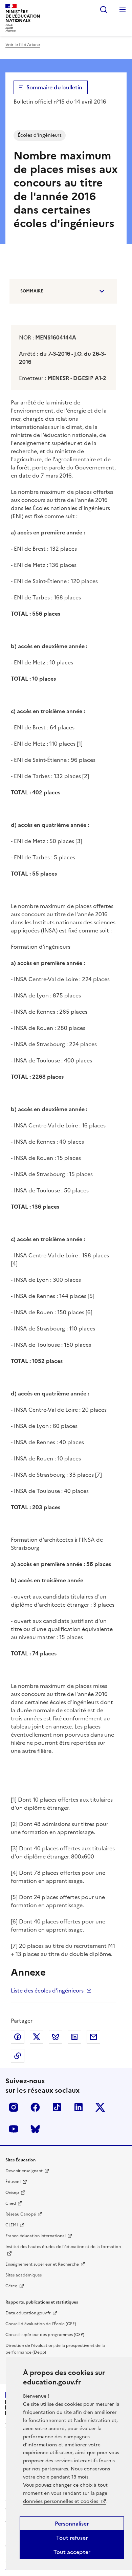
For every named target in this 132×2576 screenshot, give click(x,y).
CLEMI (12, 2225)
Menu (123, 9)
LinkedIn (79, 2107)
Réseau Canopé (21, 2214)
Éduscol (13, 2182)
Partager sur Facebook (18, 2037)
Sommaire (32, 291)
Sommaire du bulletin (54, 87)
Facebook (35, 2107)
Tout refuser (72, 2538)
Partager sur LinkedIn (74, 2037)
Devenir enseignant (24, 2171)
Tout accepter (72, 2552)
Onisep (12, 2193)
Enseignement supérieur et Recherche (42, 2264)
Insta (14, 2107)
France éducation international (36, 2236)
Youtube (14, 2129)
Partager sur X (37, 2037)
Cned (11, 2203)
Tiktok (57, 2107)
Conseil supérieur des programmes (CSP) (45, 2335)
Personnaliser (72, 2524)
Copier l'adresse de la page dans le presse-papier (18, 2056)
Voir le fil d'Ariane (23, 45)
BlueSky (35, 2129)
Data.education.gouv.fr (28, 2313)
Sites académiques (24, 2275)
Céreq (12, 2286)
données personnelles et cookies (61, 2501)
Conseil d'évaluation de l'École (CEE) (41, 2324)
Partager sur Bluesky (56, 2037)
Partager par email (93, 2037)
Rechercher (104, 9)
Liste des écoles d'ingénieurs (47, 1990)
